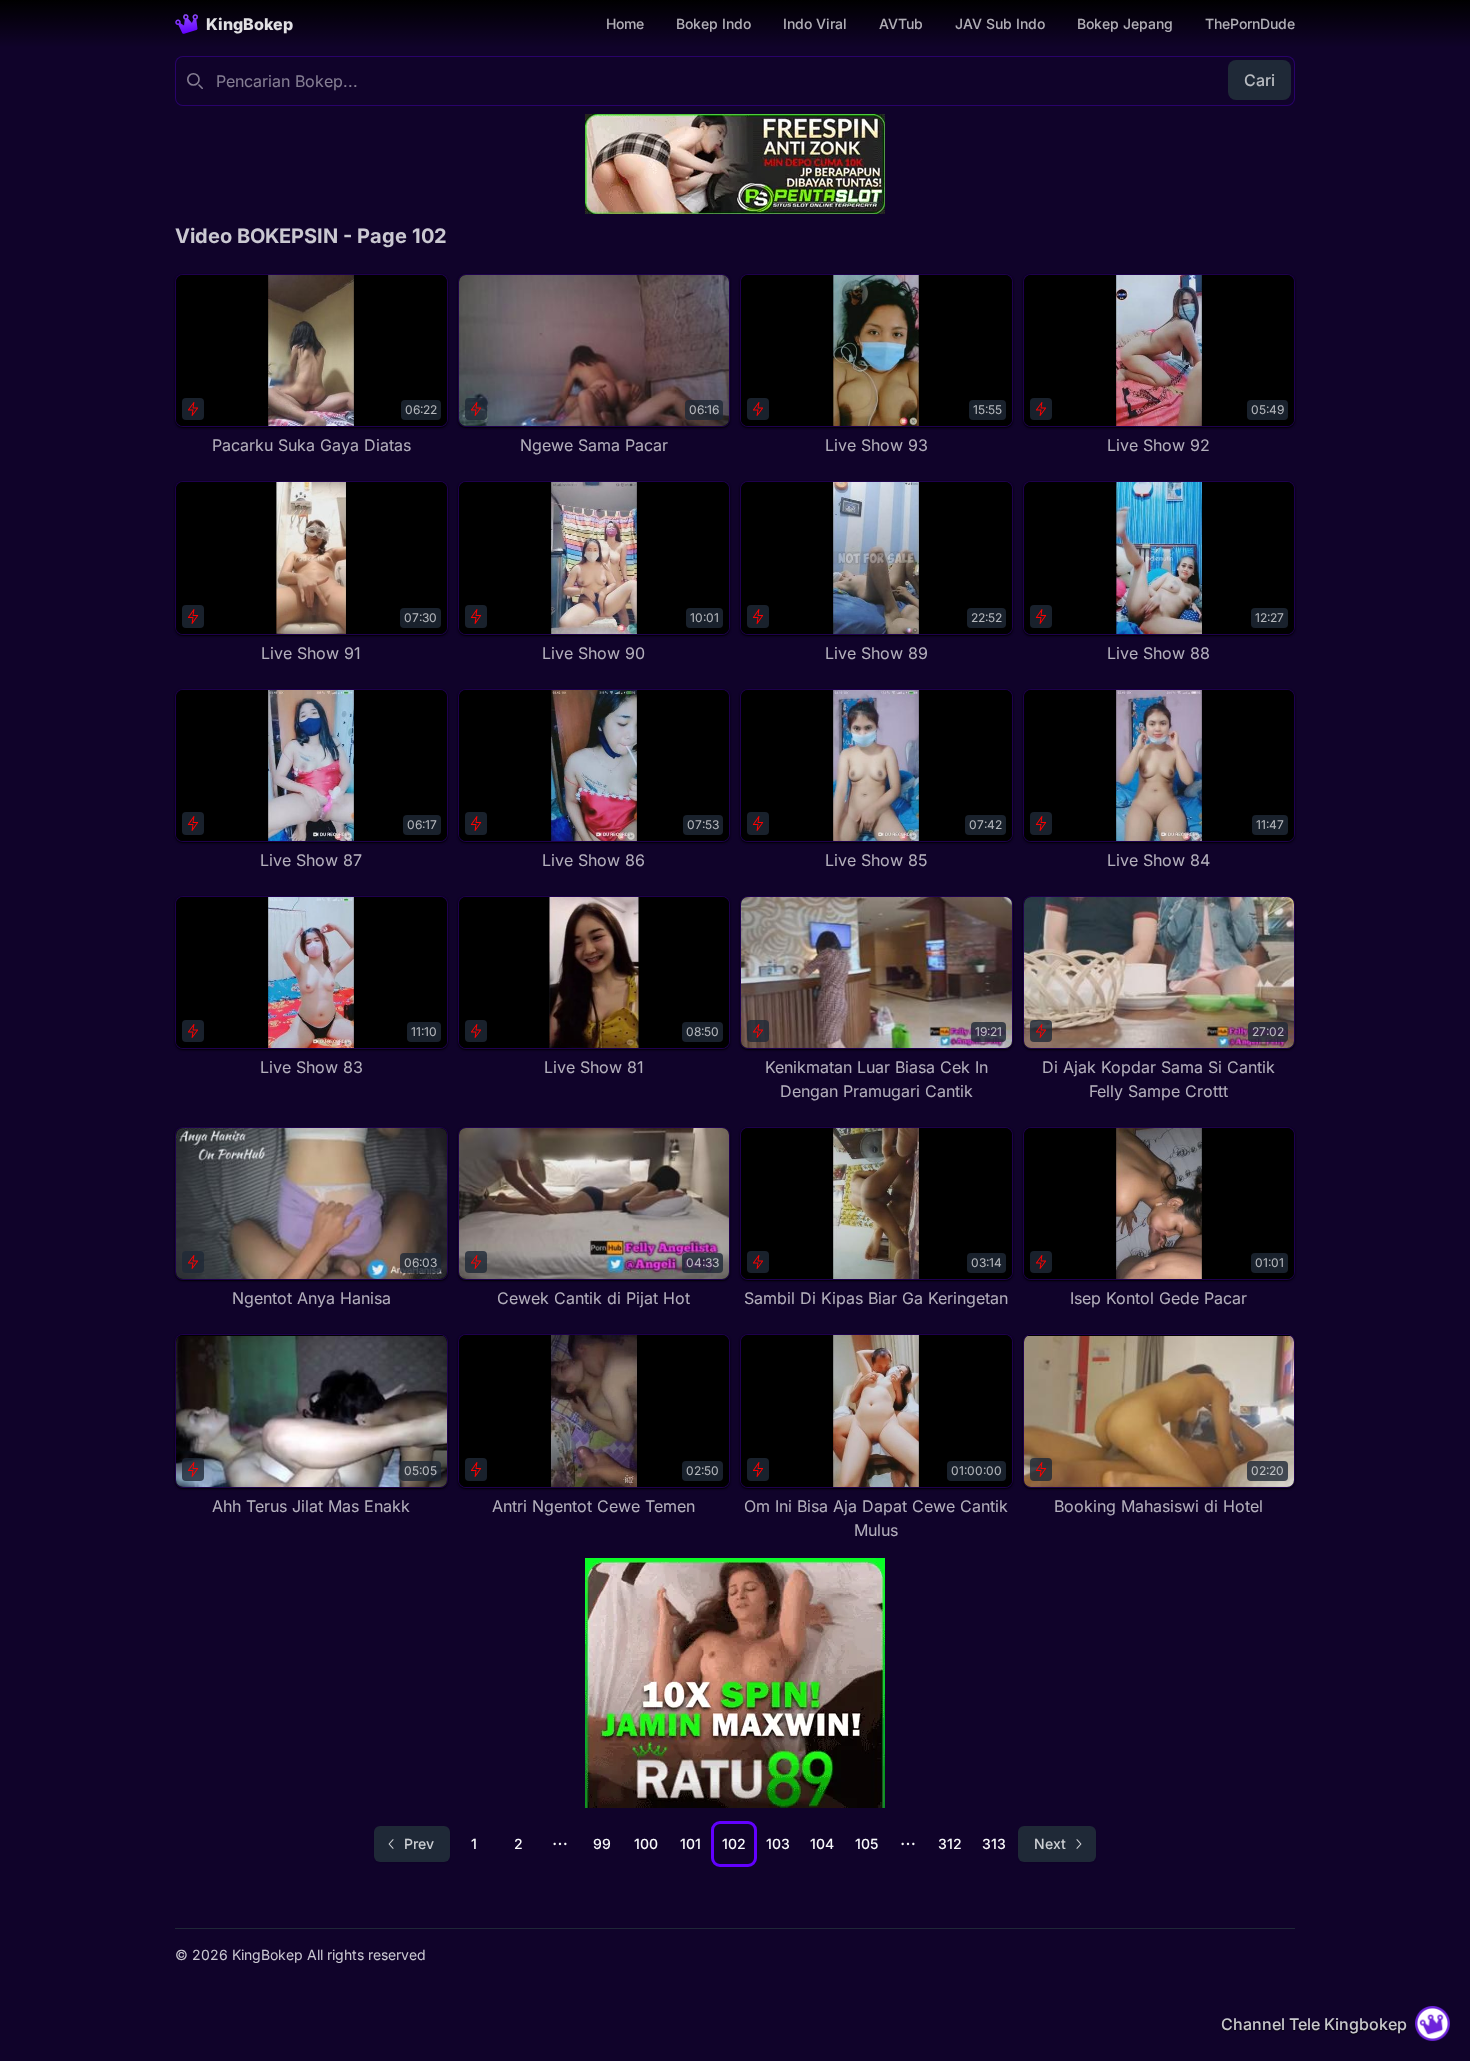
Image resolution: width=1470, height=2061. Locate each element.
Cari (1259, 80)
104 (822, 1843)
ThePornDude (1250, 23)
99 (602, 1843)
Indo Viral (815, 23)
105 (866, 1843)
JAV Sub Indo (1000, 23)
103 (778, 1843)
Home (625, 23)
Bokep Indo (713, 23)
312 (950, 1843)
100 (646, 1843)
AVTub (901, 23)
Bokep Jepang (1125, 23)
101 (690, 1843)
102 (734, 1843)
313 (994, 1843)
